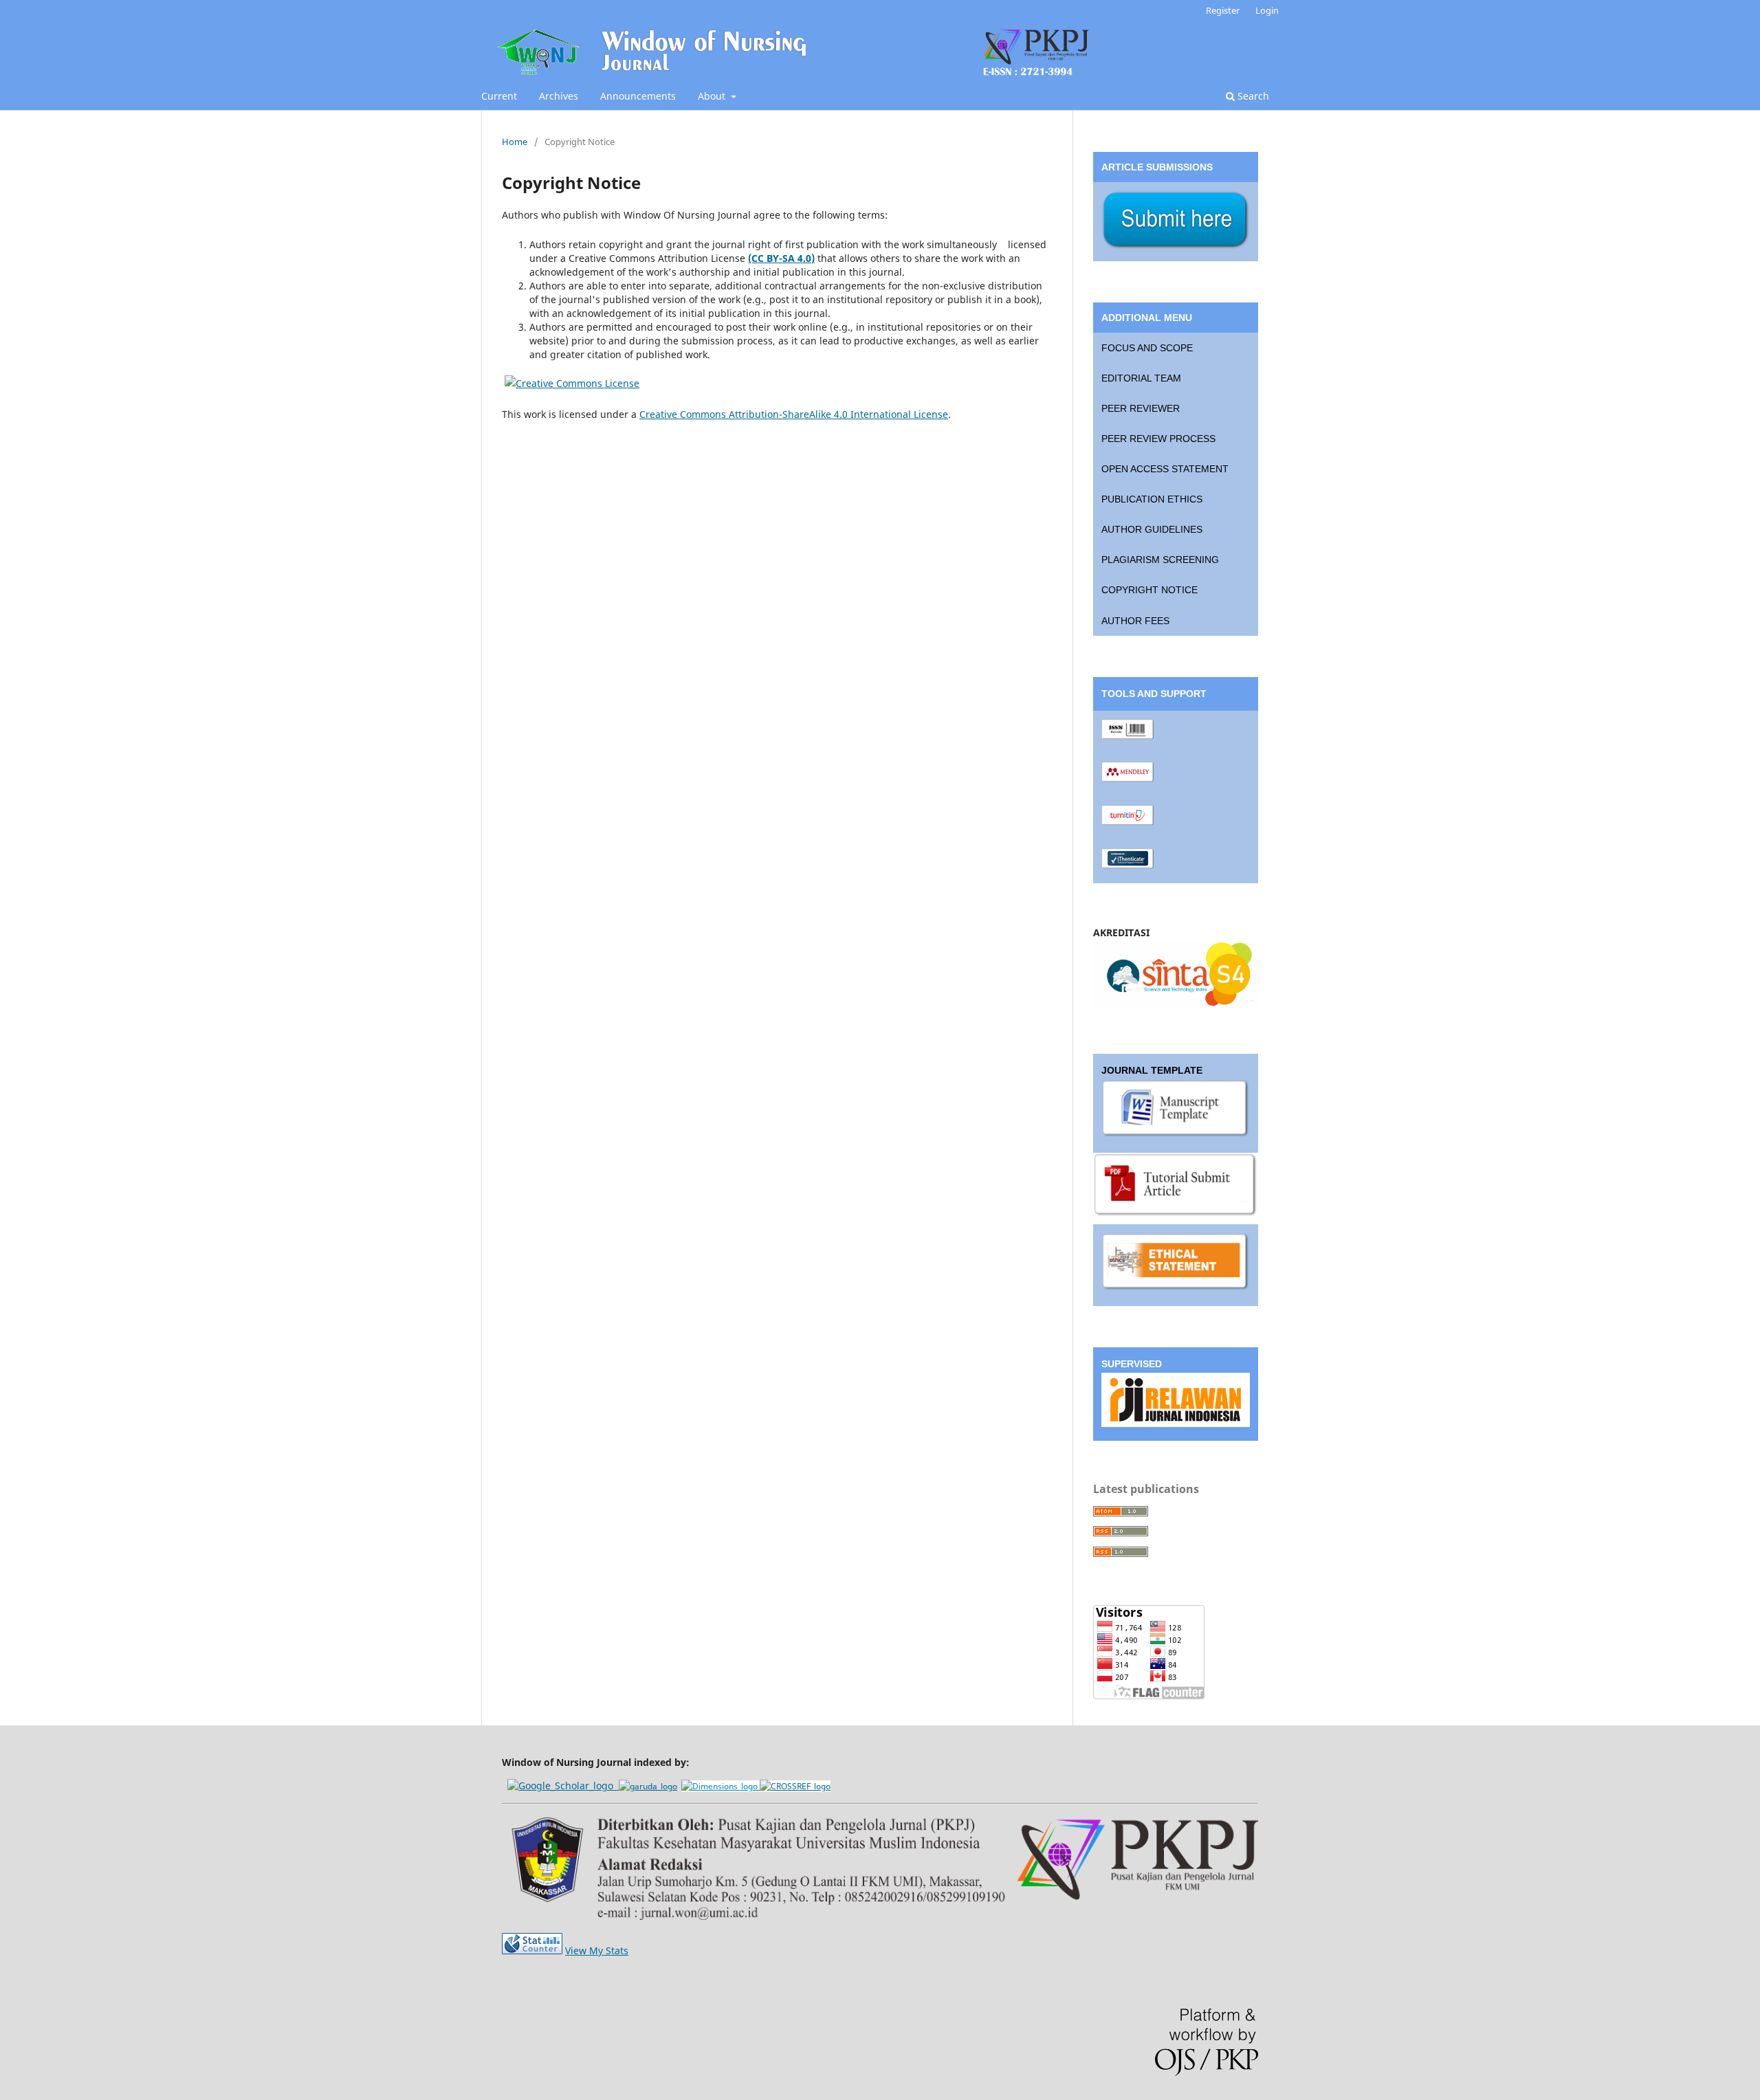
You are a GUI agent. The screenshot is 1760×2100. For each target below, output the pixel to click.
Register (1223, 10)
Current (499, 96)
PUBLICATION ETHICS (1152, 499)
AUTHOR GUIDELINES (1152, 529)
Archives (559, 96)
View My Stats (597, 1950)
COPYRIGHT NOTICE (1149, 590)
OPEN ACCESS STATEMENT (1165, 469)
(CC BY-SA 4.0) (781, 258)
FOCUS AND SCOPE (1147, 348)
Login (1267, 10)
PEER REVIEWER (1141, 408)
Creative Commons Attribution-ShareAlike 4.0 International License (794, 414)
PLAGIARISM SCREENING (1160, 560)
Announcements (638, 96)
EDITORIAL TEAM (1141, 378)
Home (515, 142)
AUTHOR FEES (1135, 621)
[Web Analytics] (532, 1950)
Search (1252, 96)
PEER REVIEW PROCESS (1158, 439)
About (713, 96)
